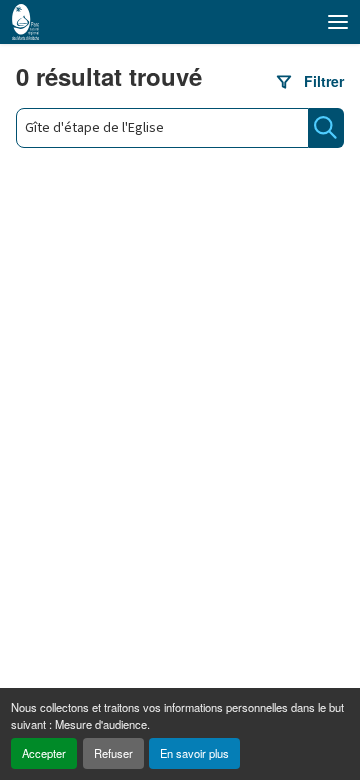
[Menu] (338, 22)
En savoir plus (194, 753)
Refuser (113, 753)
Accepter (44, 753)
